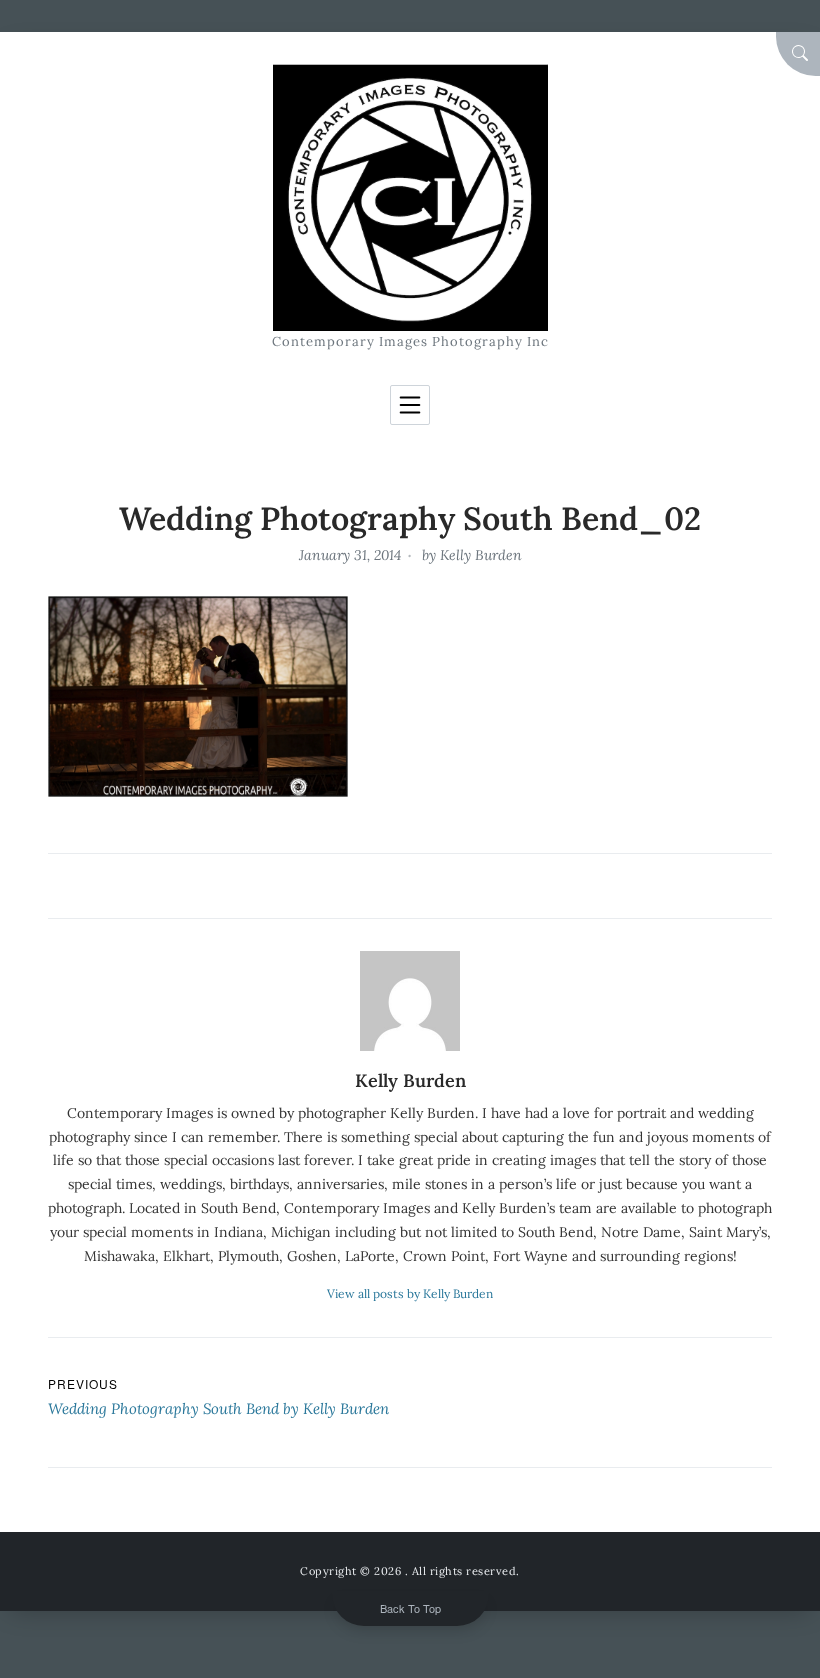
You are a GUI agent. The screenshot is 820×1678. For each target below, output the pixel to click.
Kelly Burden (481, 555)
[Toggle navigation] (410, 405)
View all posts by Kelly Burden (410, 1293)
